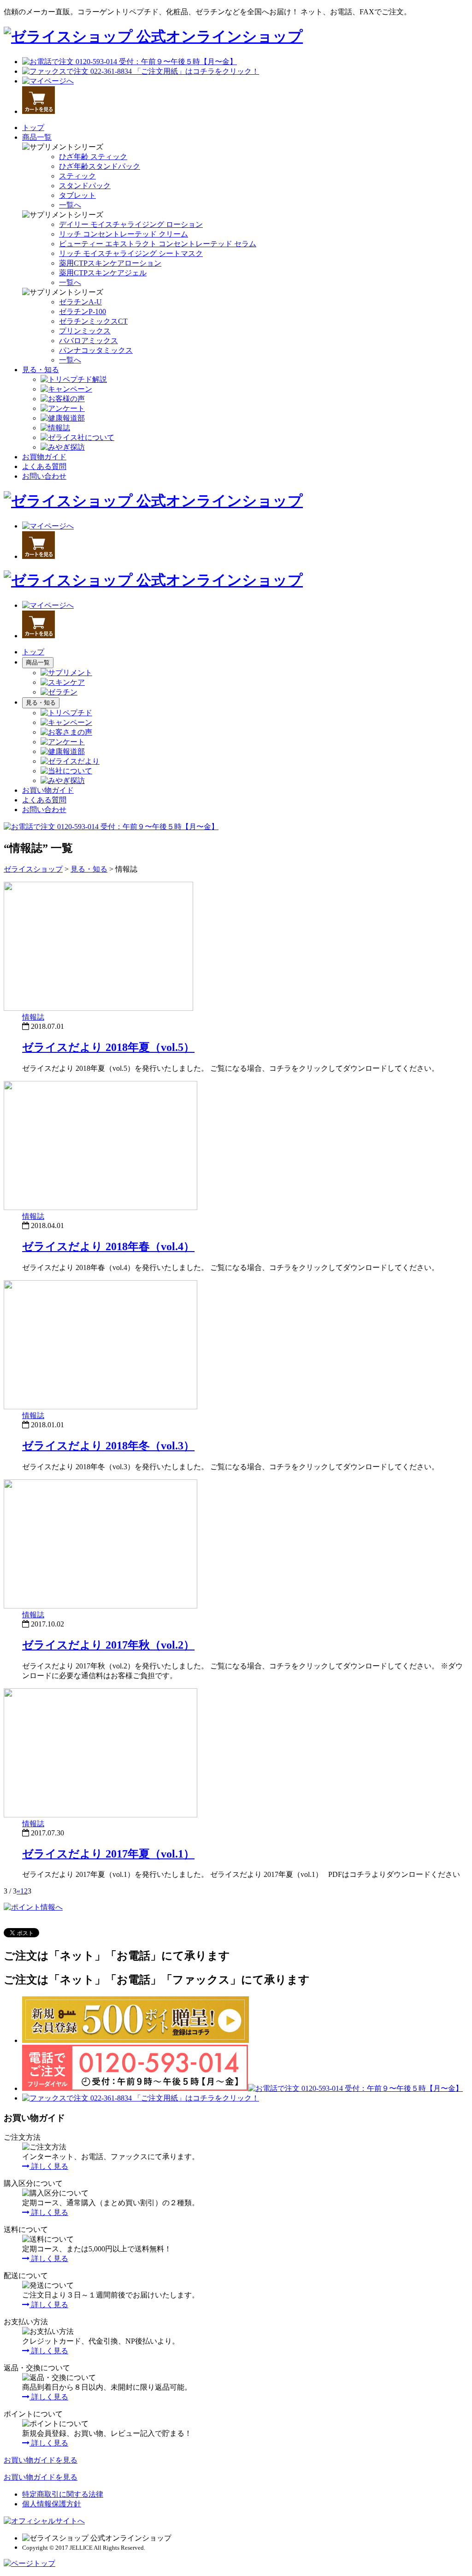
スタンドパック (85, 186)
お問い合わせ (44, 476)
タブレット (77, 195)
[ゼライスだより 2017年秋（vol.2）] (100, 1606)
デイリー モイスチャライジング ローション (131, 224)
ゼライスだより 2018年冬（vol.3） (108, 1446)
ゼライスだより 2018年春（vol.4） (108, 1246)
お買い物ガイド (48, 790)
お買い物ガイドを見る (41, 2460)
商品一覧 (37, 137)
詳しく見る (49, 2166)
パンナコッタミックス (96, 350)
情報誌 (33, 1017)
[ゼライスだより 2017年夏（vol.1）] (100, 1815)
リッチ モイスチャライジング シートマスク (131, 253)
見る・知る (41, 370)
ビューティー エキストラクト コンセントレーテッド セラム (158, 244)
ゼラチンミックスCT (93, 321)
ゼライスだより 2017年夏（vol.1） (108, 1854)
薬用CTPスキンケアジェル (103, 273)
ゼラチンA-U (80, 302)
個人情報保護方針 (52, 2504)
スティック (77, 176)
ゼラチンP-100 (83, 312)
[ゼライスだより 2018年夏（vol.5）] (98, 1008)
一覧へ (70, 205)
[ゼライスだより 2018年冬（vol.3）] (100, 1407)
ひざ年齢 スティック (93, 157)
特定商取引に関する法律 (63, 2494)
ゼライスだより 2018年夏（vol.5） (108, 1047)
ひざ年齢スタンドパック (100, 166)
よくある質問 (44, 466)
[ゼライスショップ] (153, 36)
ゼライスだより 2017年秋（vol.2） (108, 1645)
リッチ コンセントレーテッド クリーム (124, 234)
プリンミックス (85, 331)
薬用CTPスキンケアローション (110, 263)
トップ (33, 128)
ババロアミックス (88, 341)
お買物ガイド (44, 457)
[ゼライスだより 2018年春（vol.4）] (100, 1208)
